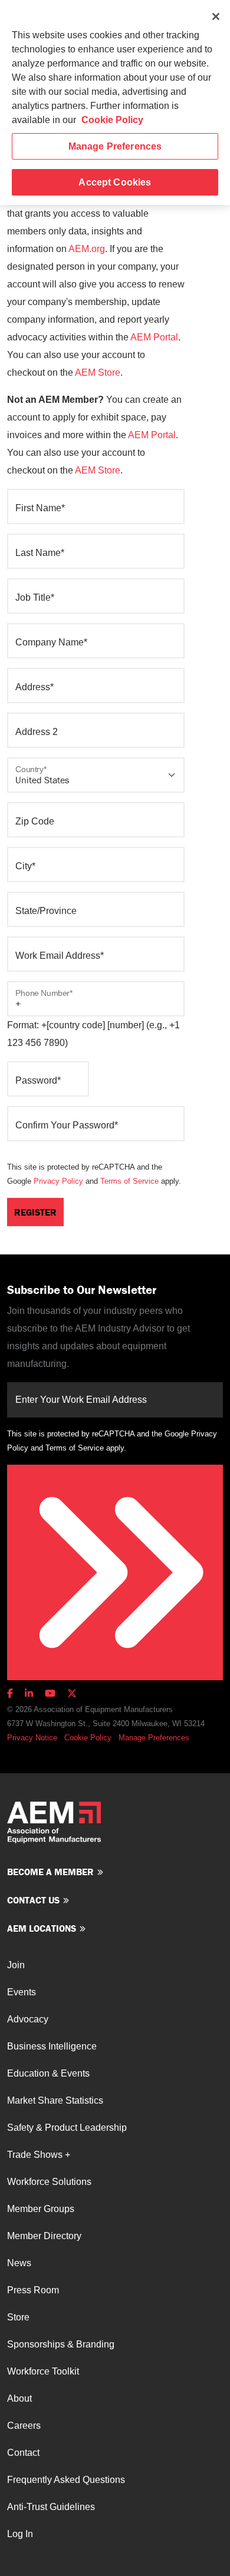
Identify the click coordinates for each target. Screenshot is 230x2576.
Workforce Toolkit (43, 2371)
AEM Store (98, 373)
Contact (23, 2453)
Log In (20, 2534)
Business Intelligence (52, 2046)
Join (16, 1965)
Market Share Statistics (55, 2100)
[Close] (216, 16)
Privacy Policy (58, 1181)
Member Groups (41, 2209)
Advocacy (28, 2019)
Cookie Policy (88, 1738)
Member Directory (44, 2236)
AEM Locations (42, 1928)
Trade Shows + (39, 2155)
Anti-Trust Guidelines (51, 2507)
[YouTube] (50, 1693)
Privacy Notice (32, 1738)
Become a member (50, 1872)
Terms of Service (129, 1181)
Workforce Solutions (49, 2182)
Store (18, 2317)
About (19, 2398)
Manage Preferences (154, 1738)
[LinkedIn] (29, 1693)
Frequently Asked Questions (66, 2480)
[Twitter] (72, 1693)
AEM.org (87, 249)
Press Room (33, 2290)
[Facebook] (12, 1693)
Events (22, 1992)
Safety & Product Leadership (67, 2128)
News (19, 2263)
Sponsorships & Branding (61, 2344)
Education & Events (48, 2073)
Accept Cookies (115, 182)
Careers (24, 2426)
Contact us (33, 1900)
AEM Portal (154, 337)
